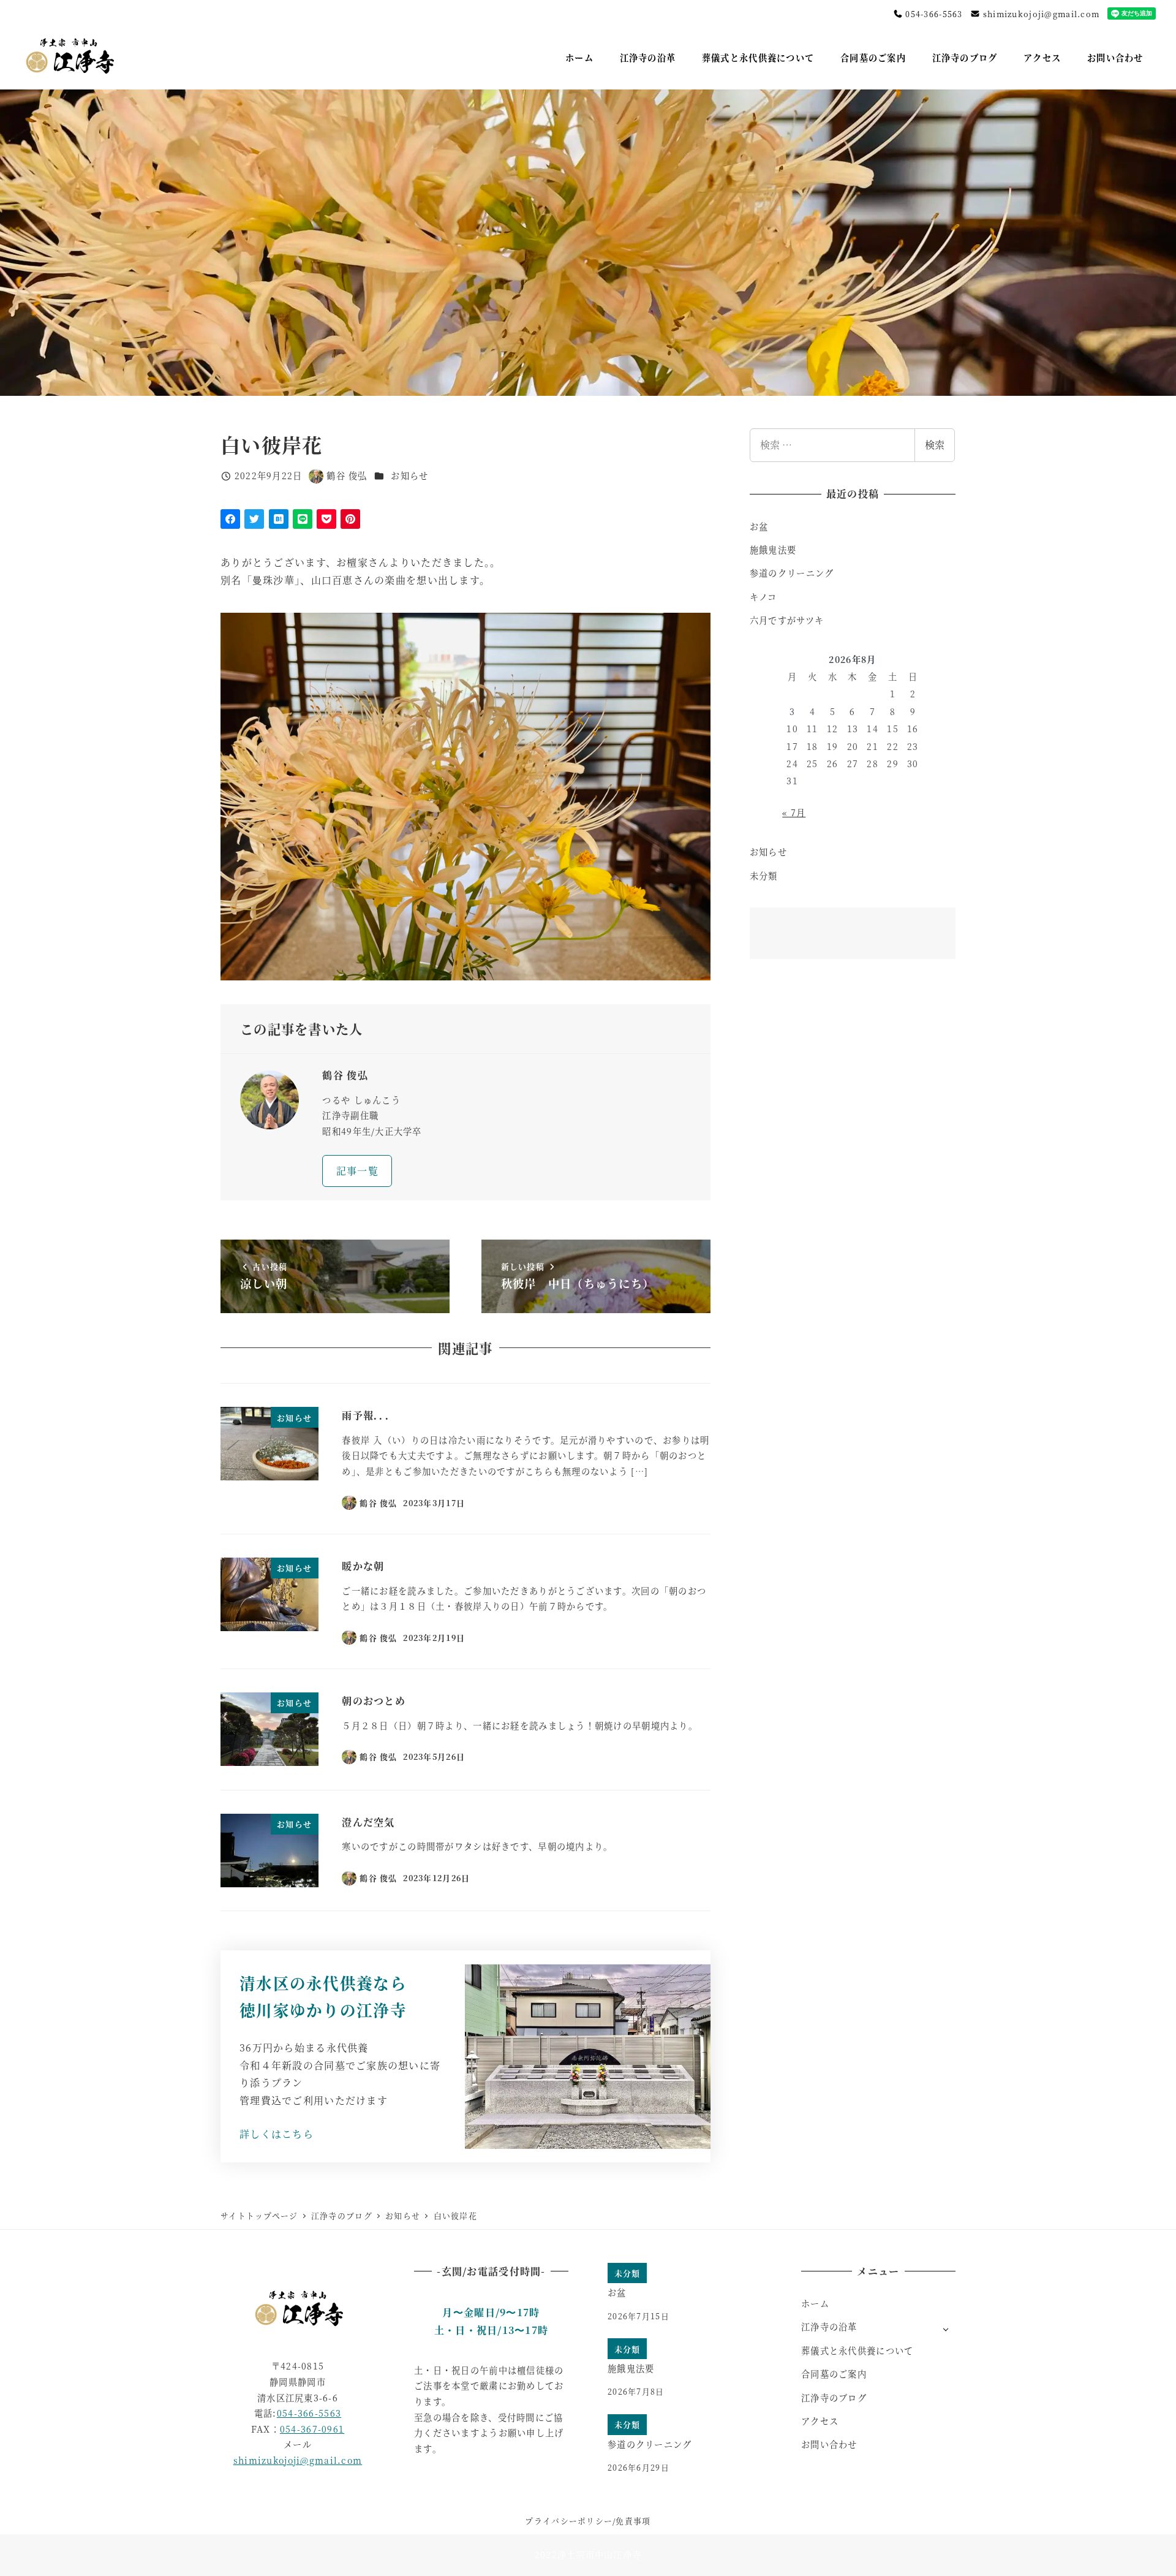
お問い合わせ (829, 2444)
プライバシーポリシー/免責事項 (588, 2521)
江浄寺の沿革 (829, 2327)
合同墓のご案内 (834, 2374)
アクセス (820, 2421)
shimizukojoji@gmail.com (1040, 14)
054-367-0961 (312, 2429)
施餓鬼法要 (773, 550)
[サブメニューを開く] (946, 2328)
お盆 (759, 526)
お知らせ (409, 475)
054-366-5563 (933, 14)
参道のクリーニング (792, 573)
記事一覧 (357, 1171)
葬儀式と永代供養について (857, 2351)
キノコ (763, 597)
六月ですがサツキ (787, 620)
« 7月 (794, 813)
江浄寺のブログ (834, 2398)
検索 (935, 445)
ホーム (815, 2303)
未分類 (764, 876)
